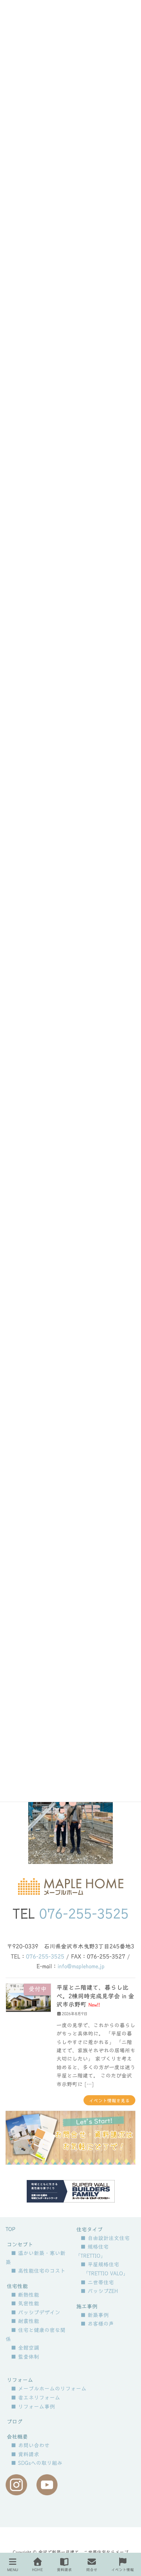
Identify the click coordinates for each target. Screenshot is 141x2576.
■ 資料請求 (25, 2454)
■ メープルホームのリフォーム (49, 2389)
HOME (37, 2570)
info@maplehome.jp (81, 1966)
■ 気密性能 (25, 2303)
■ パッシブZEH (99, 2291)
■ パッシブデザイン (36, 2313)
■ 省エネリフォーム (36, 2398)
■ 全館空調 (25, 2348)
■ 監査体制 (25, 2357)
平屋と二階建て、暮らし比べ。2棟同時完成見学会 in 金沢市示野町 (95, 1996)
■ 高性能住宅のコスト (38, 2271)
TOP (10, 2229)
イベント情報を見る (109, 2100)
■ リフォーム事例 (33, 2407)
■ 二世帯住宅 (97, 2282)
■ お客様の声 (97, 2324)
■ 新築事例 (95, 2315)
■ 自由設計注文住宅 (105, 2238)
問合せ (92, 2570)
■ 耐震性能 (25, 2321)
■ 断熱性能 (25, 2295)
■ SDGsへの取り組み (37, 2463)
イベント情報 (123, 2570)
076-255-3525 (84, 1914)
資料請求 (64, 2570)
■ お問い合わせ (30, 2445)
